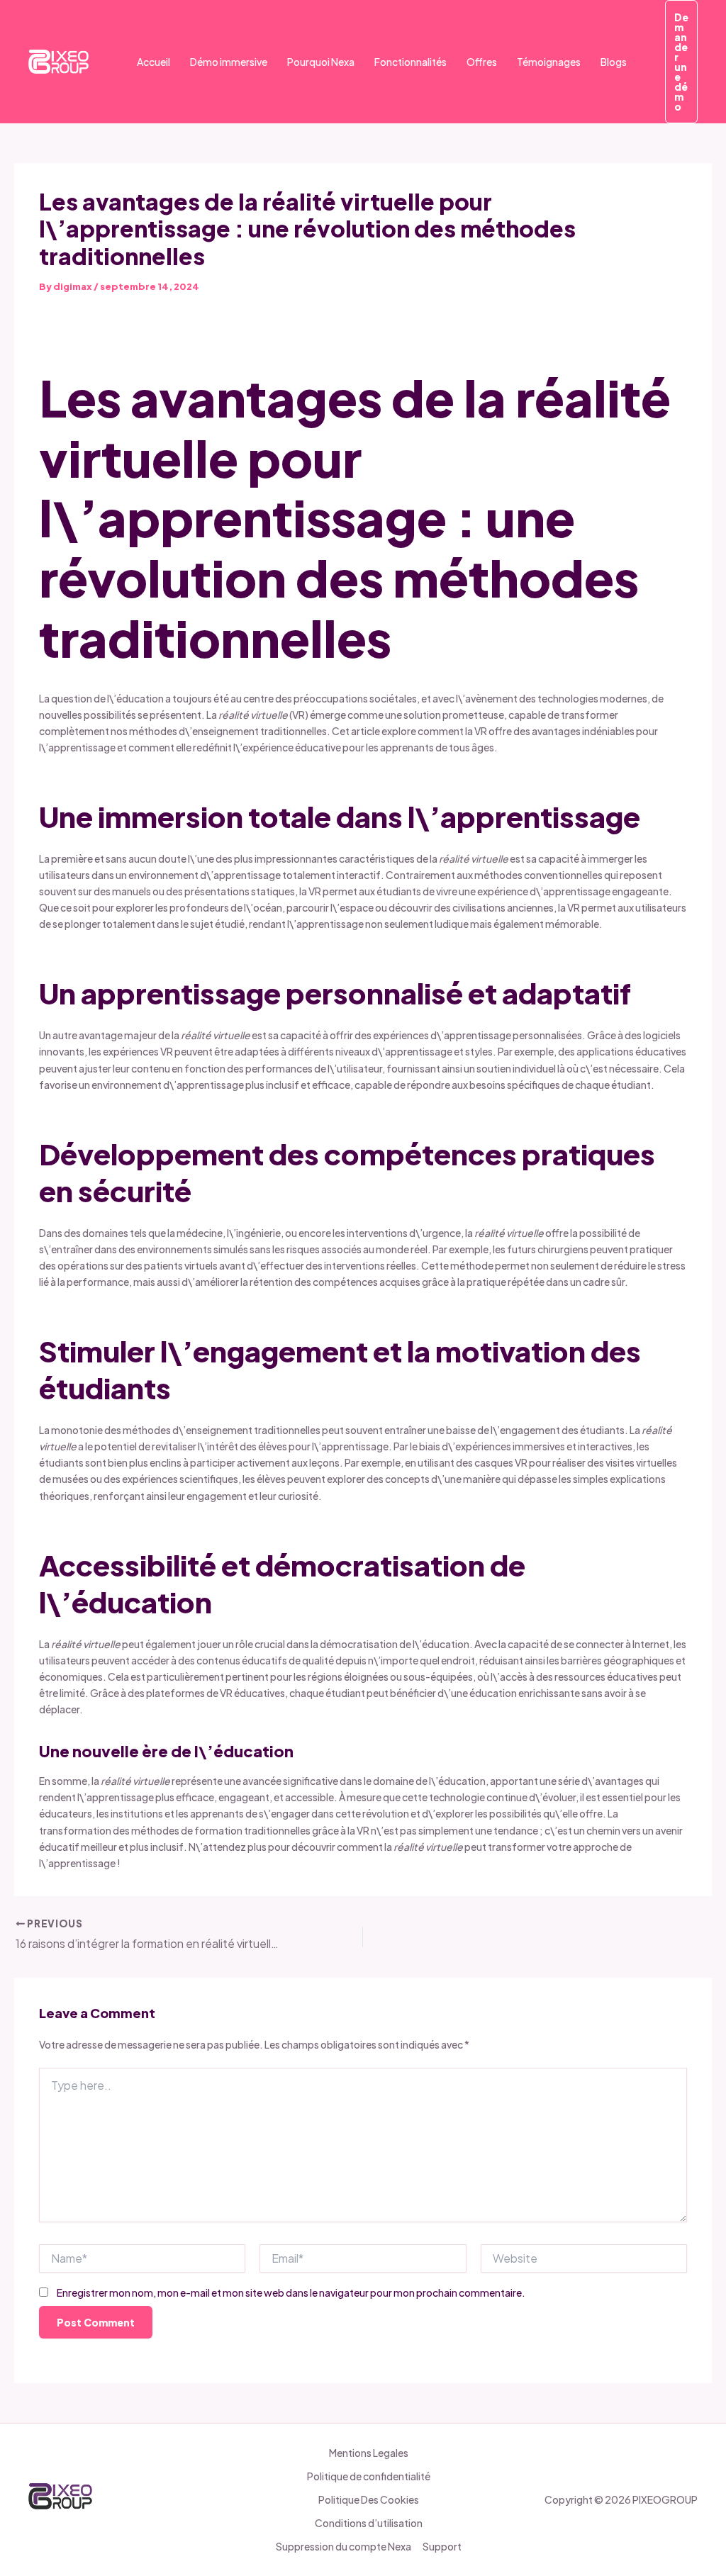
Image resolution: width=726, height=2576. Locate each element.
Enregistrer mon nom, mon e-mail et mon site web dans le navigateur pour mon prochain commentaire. (291, 2292)
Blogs (614, 62)
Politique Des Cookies (369, 2499)
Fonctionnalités (411, 62)
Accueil (153, 62)
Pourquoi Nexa (321, 62)
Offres (482, 62)
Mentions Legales (369, 2453)
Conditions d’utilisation (369, 2523)
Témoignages (549, 62)
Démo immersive (229, 62)
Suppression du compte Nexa (344, 2546)
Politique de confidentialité (369, 2476)
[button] (681, 62)
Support (442, 2546)
